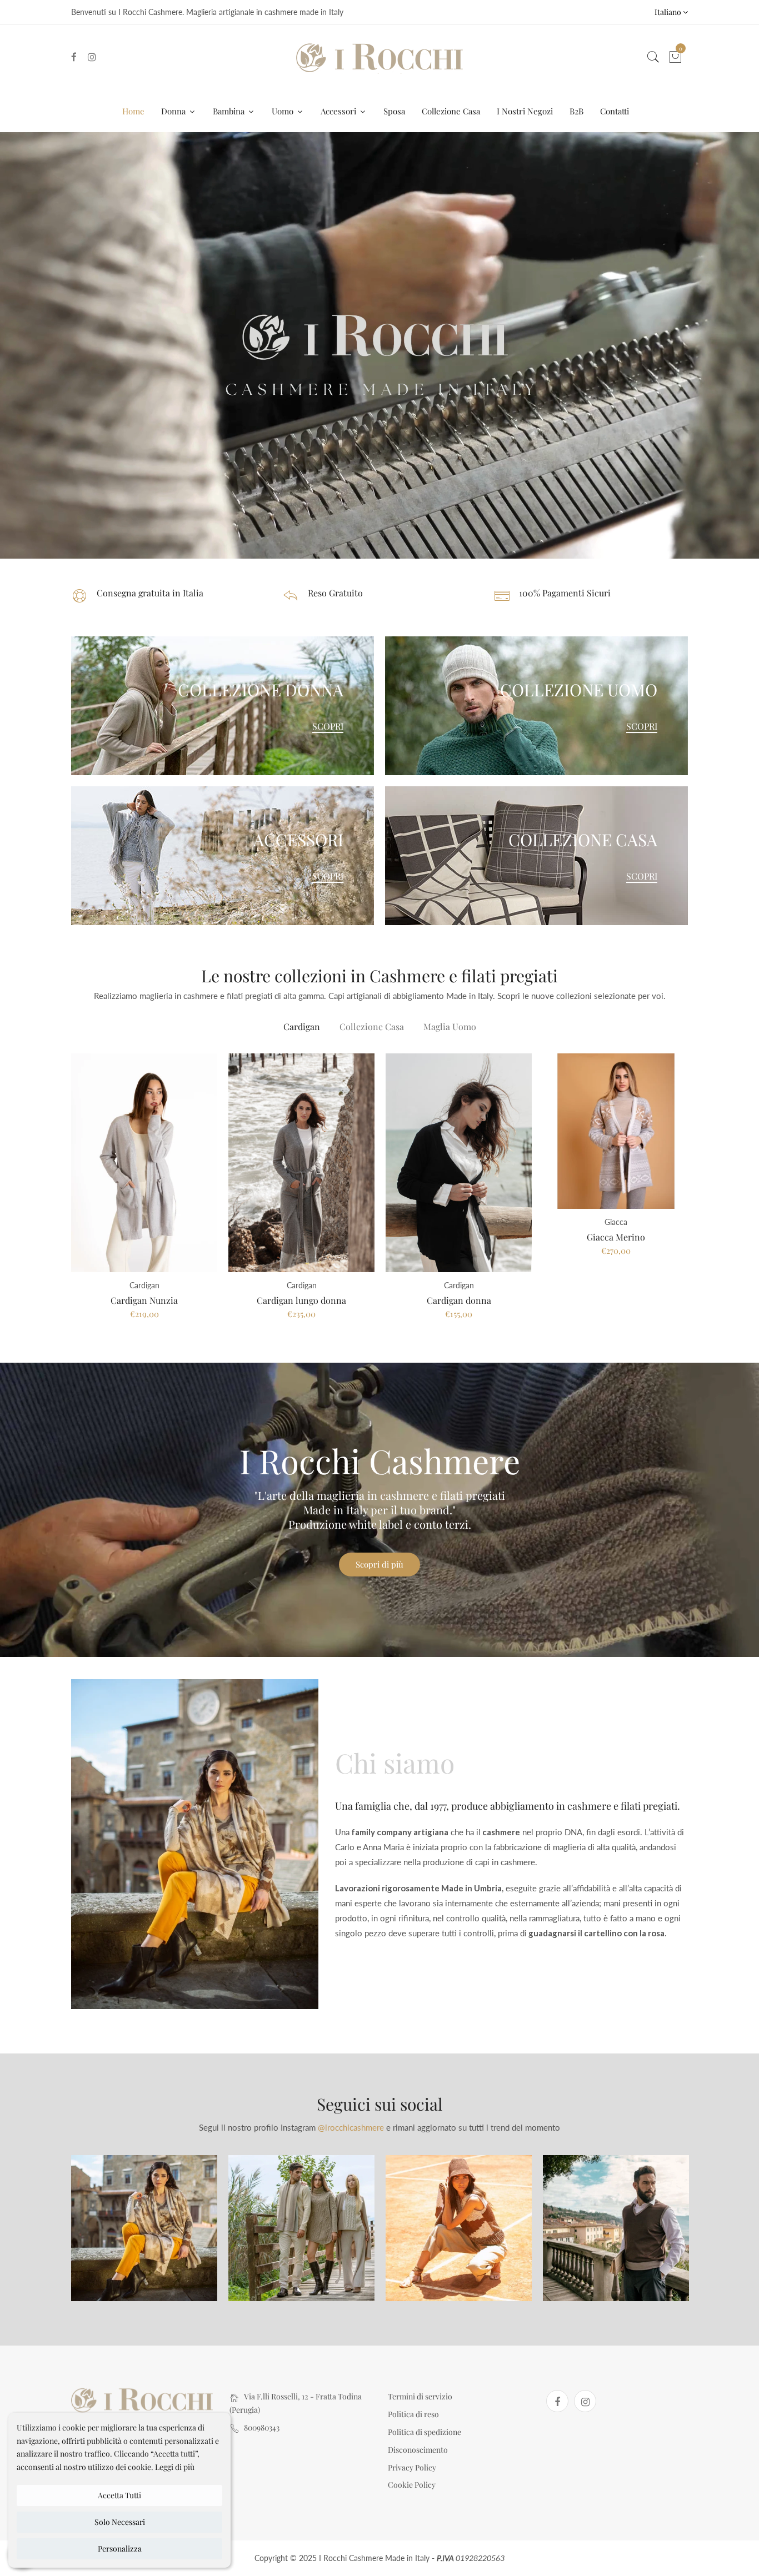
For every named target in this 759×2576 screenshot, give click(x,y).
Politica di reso (413, 2414)
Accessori (339, 111)
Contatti (615, 111)
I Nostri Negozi (525, 111)
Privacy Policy (412, 2467)
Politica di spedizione (425, 2432)
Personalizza (120, 2549)
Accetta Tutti (119, 2495)
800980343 (262, 2427)
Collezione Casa (451, 111)
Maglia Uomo (450, 1026)
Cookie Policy (412, 2485)
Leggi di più (175, 2467)
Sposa (394, 111)
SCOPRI (328, 726)
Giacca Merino (616, 1237)
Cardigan (302, 1026)
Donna (174, 111)
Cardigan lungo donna (301, 1300)
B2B (576, 111)
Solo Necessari (120, 2522)
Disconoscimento (418, 2450)
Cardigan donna (459, 1300)
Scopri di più (379, 1564)
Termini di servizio (420, 2396)
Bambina (230, 111)
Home (133, 111)
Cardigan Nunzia (144, 1300)
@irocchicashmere (351, 2127)
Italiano (669, 12)
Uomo (284, 111)
